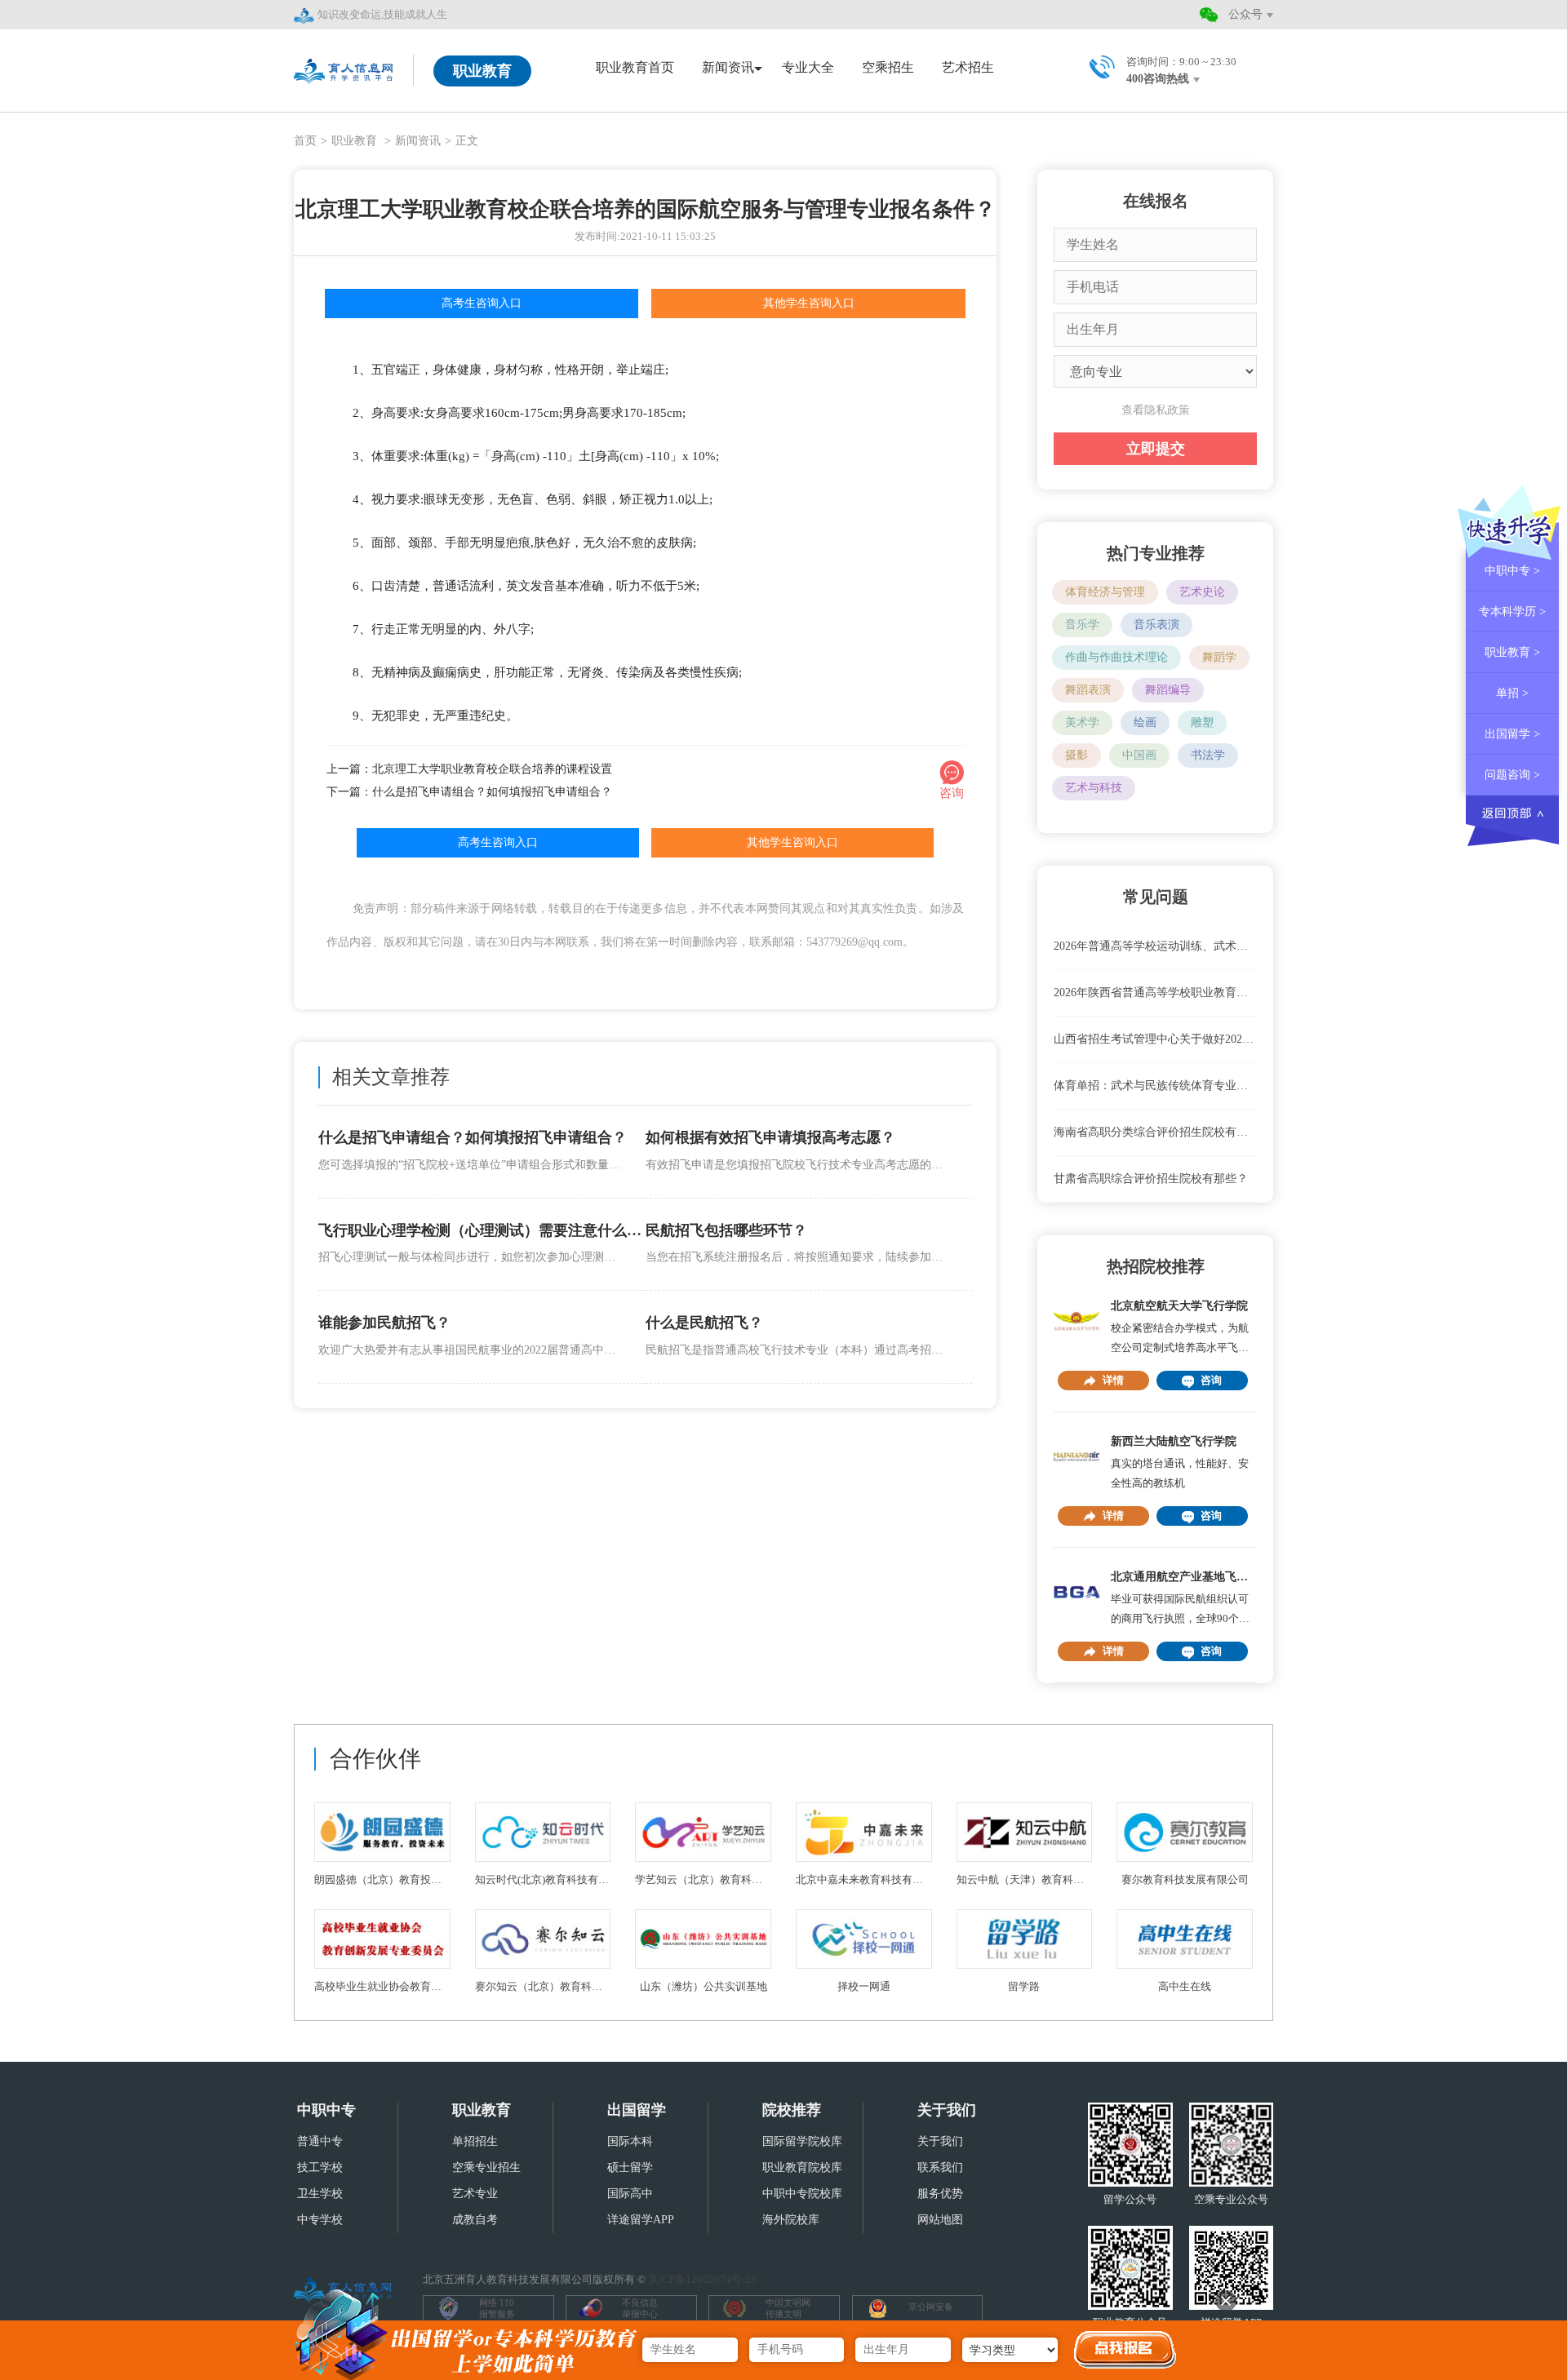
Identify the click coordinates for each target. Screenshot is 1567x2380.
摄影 (1076, 755)
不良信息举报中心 (640, 2308)
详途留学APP (641, 2220)
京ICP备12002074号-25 (702, 2279)
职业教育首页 (635, 67)
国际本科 (630, 2141)
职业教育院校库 (802, 2167)
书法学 (1208, 755)
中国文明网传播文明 (788, 2308)
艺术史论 (1202, 592)
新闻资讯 (418, 141)
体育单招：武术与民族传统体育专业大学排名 (1155, 1086)
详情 (1113, 1380)
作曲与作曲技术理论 (1116, 657)
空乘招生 (888, 67)
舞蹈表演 (1088, 690)
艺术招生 (968, 67)
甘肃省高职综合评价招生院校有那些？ (1151, 1179)
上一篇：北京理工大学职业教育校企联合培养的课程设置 (469, 769)
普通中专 (320, 2141)
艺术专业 (475, 2194)
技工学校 (320, 2167)
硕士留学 (630, 2167)
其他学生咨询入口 (809, 303)
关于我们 (947, 2110)
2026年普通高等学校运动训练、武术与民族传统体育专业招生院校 (1155, 946)
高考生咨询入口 (482, 303)
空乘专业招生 (486, 2167)
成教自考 (475, 2220)
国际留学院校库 (802, 2141)
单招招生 (475, 2141)
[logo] (345, 70)
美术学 (1082, 722)
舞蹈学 (1219, 657)
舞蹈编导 (1168, 690)
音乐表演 (1156, 625)
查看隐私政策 (1156, 410)
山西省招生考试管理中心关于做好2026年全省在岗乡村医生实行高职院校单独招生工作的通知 (1155, 1039)
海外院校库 (791, 2220)
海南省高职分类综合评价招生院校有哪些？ (1155, 1132)
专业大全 (808, 67)
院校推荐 (792, 2110)
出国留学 (637, 2110)
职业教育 (356, 141)
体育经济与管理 (1105, 592)
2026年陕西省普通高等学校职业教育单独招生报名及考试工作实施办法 (1155, 993)
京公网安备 (931, 2307)
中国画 (1139, 755)
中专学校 (320, 2220)
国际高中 (630, 2194)
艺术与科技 (1094, 788)
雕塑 (1202, 722)
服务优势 (940, 2194)
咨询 (1211, 1380)
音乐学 (1082, 625)
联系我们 (940, 2167)
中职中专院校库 (802, 2194)
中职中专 (326, 2110)
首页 (305, 141)
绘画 (1145, 722)
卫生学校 (320, 2194)
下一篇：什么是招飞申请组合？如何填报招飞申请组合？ (469, 792)
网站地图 (940, 2220)
